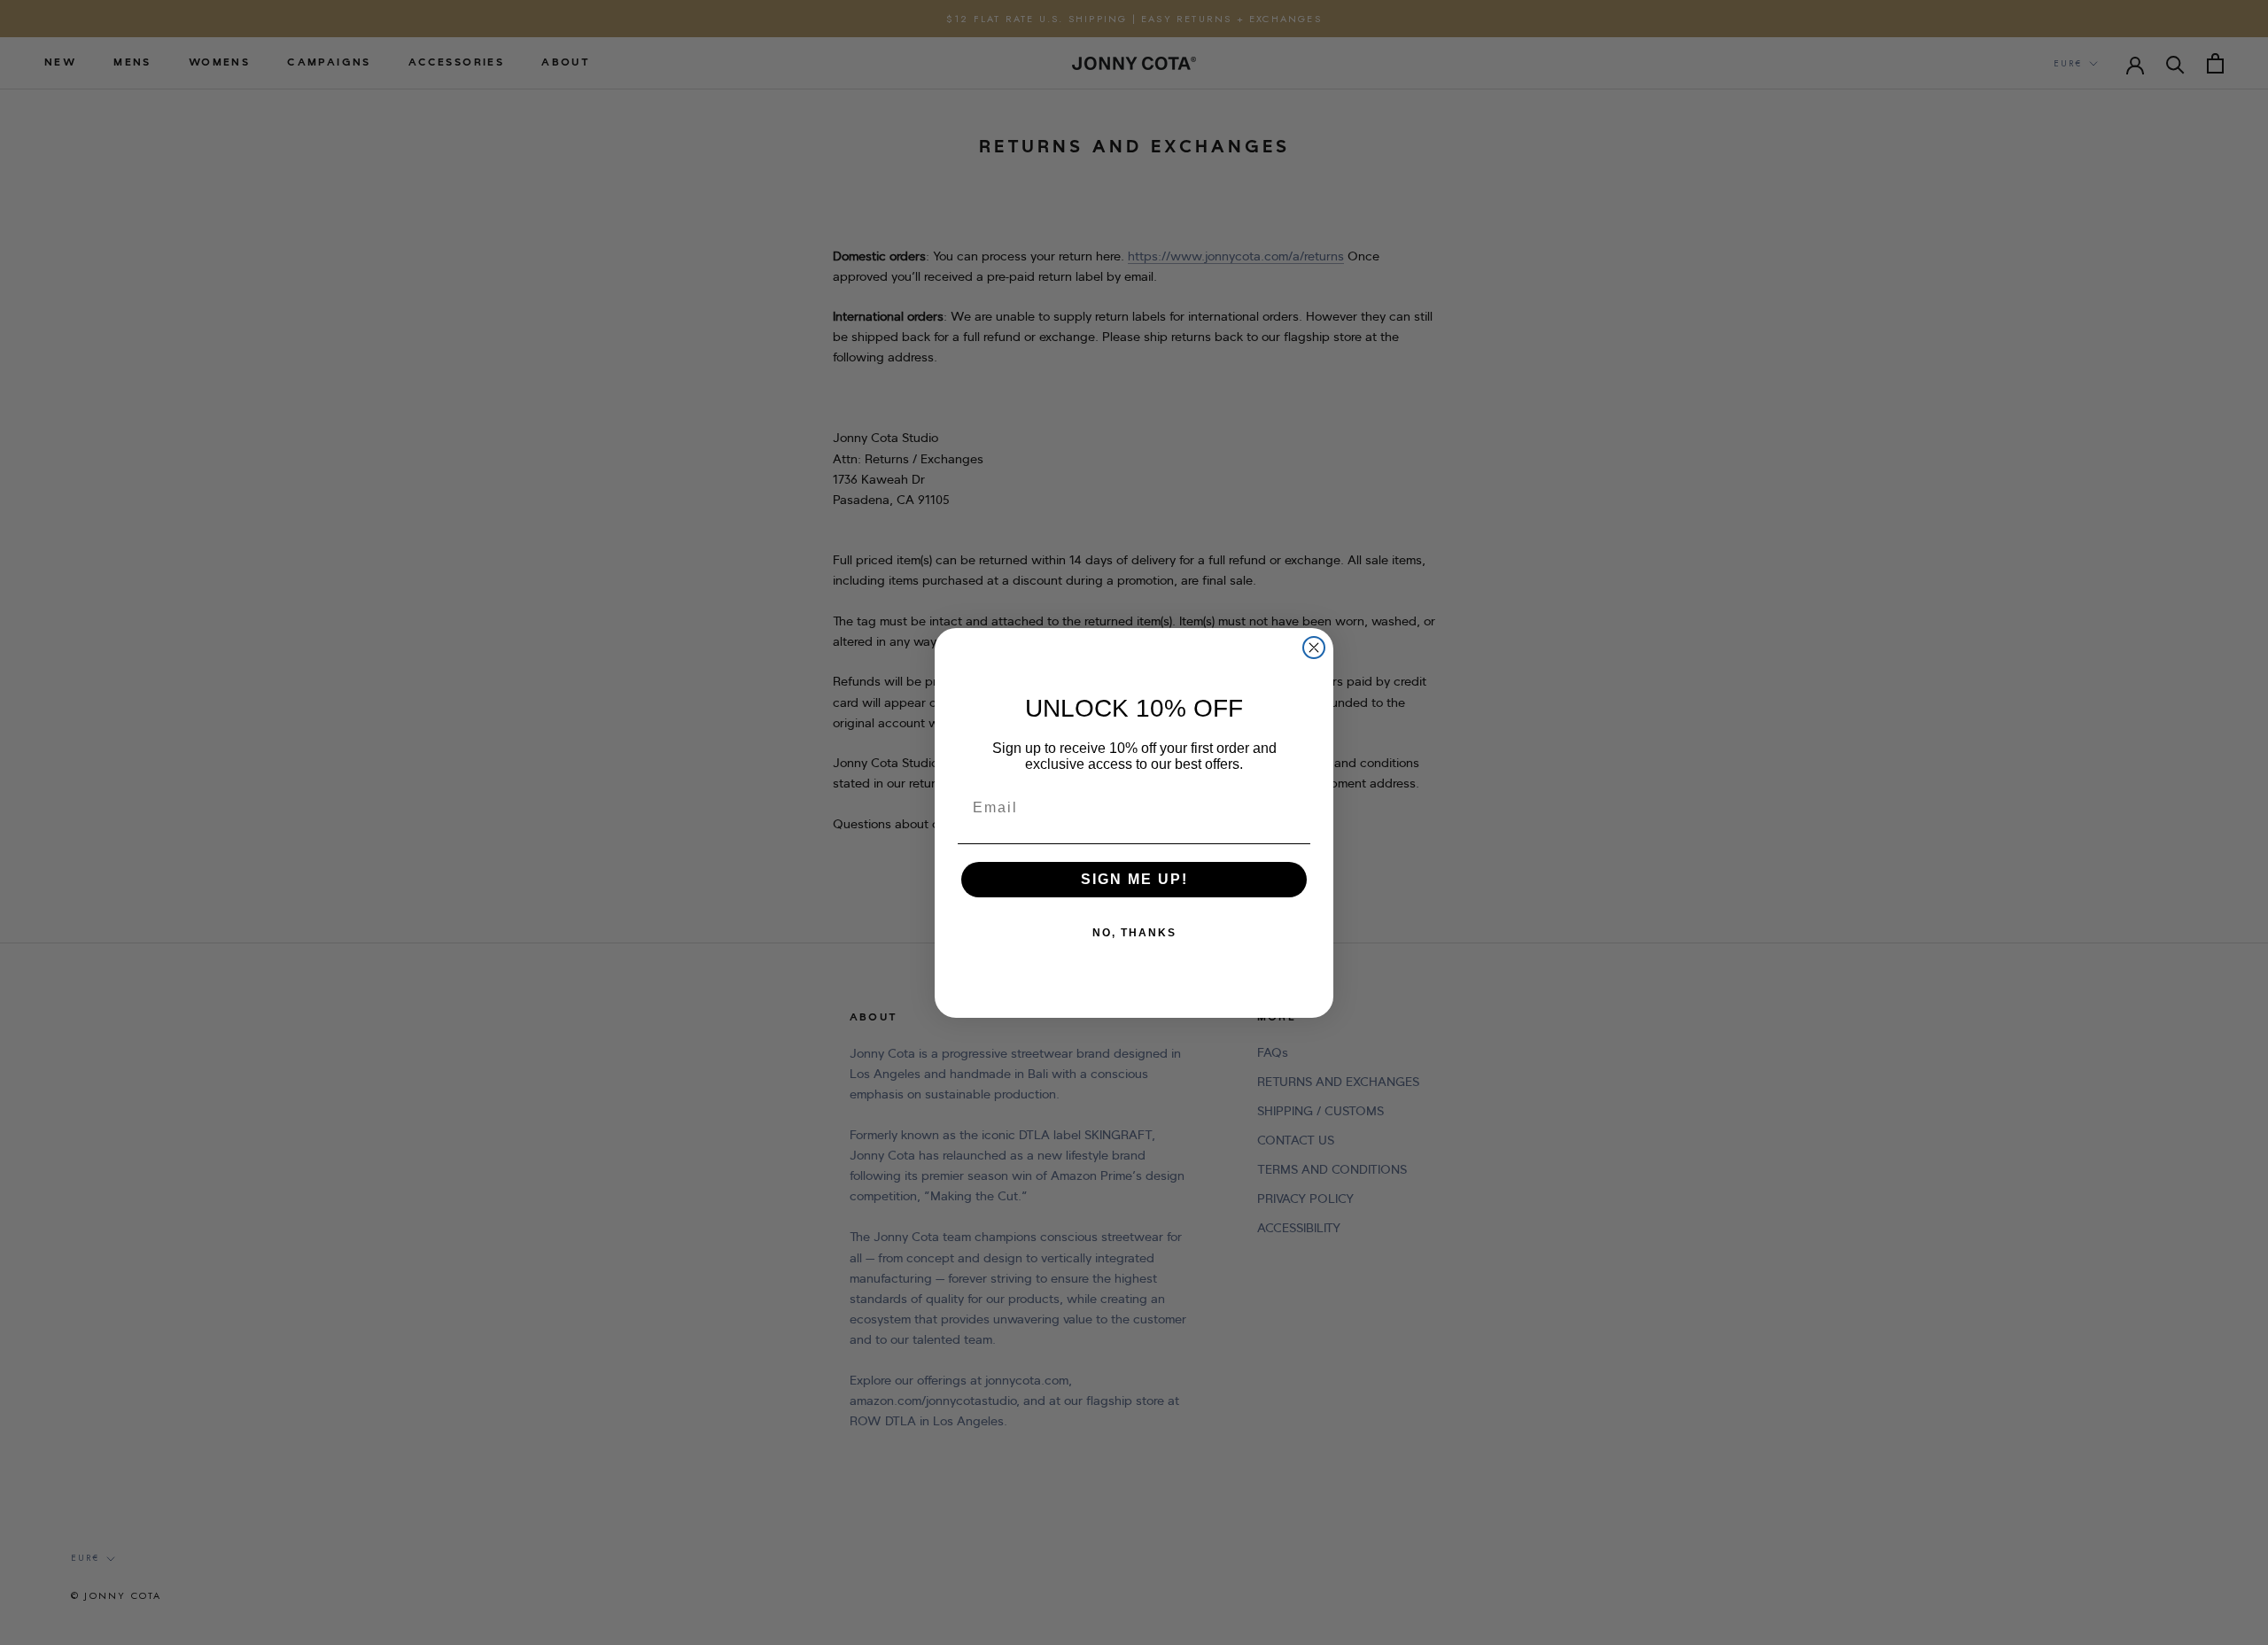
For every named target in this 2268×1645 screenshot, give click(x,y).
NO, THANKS (1134, 933)
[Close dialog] (1314, 648)
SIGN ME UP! (1134, 879)
